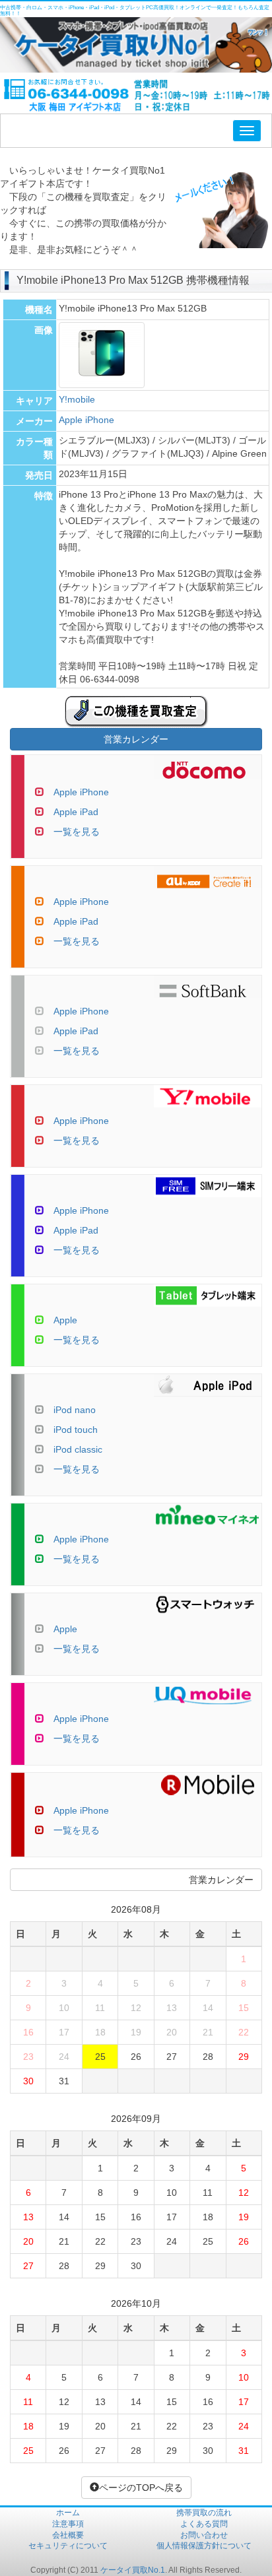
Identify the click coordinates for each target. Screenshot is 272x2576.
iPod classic (78, 1449)
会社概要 (68, 2535)
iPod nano (75, 1410)
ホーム (68, 2513)
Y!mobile (77, 399)
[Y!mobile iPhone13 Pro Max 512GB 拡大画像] (102, 381)
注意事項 (68, 2524)
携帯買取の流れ (204, 2513)
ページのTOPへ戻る (141, 2488)
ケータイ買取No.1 (133, 2570)
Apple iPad (76, 812)
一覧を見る (77, 832)
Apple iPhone (86, 420)
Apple (65, 1320)
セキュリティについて (68, 2546)
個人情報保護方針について (204, 2546)
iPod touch (76, 1430)
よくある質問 (204, 2524)
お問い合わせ (204, 2535)
